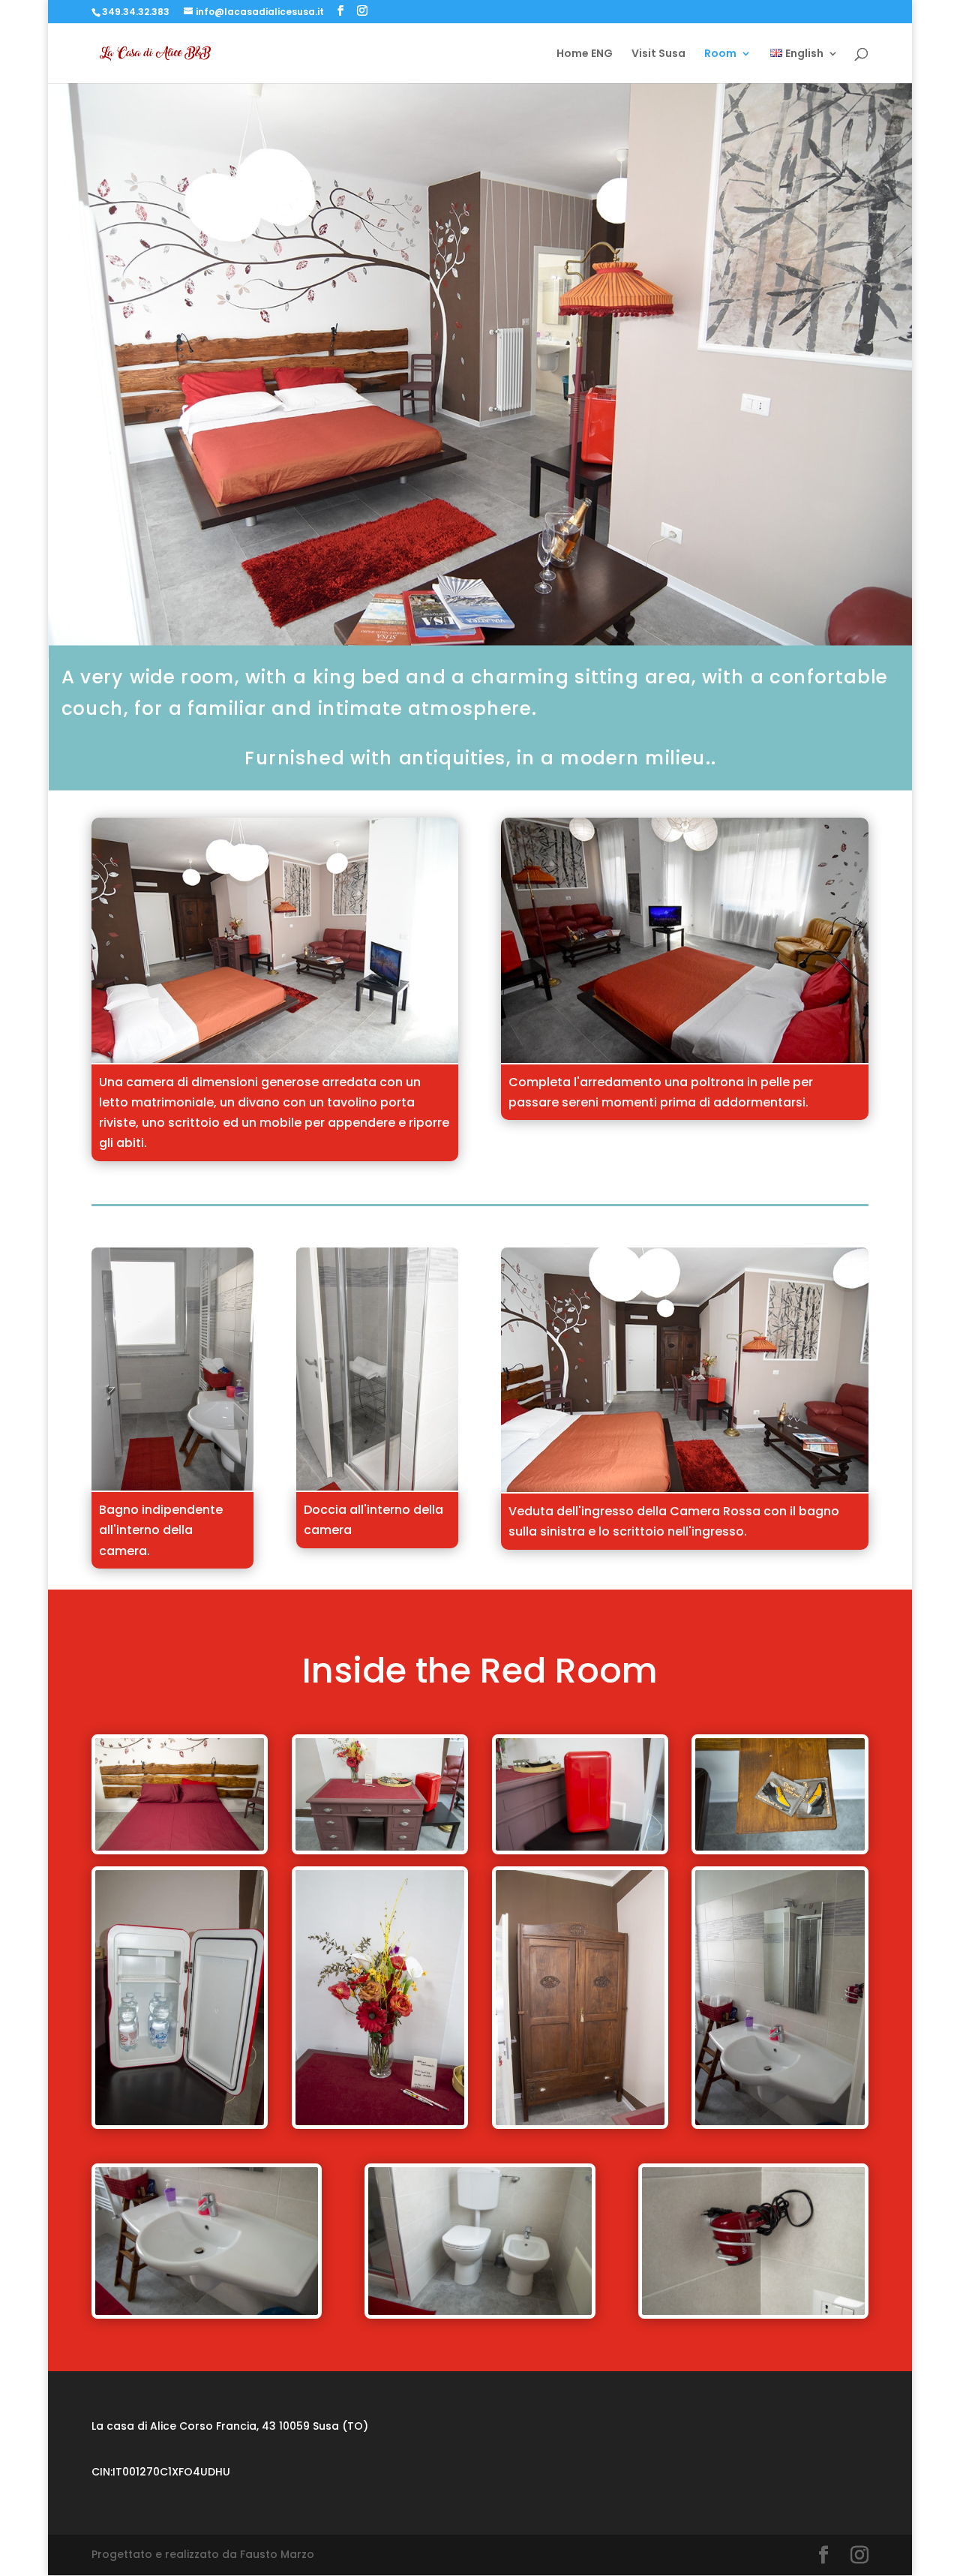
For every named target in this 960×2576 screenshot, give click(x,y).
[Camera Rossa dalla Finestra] (685, 1488)
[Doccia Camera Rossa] (377, 1487)
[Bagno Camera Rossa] (172, 1487)
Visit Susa (658, 54)
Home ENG (585, 54)
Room (720, 54)
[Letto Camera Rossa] (275, 1059)
